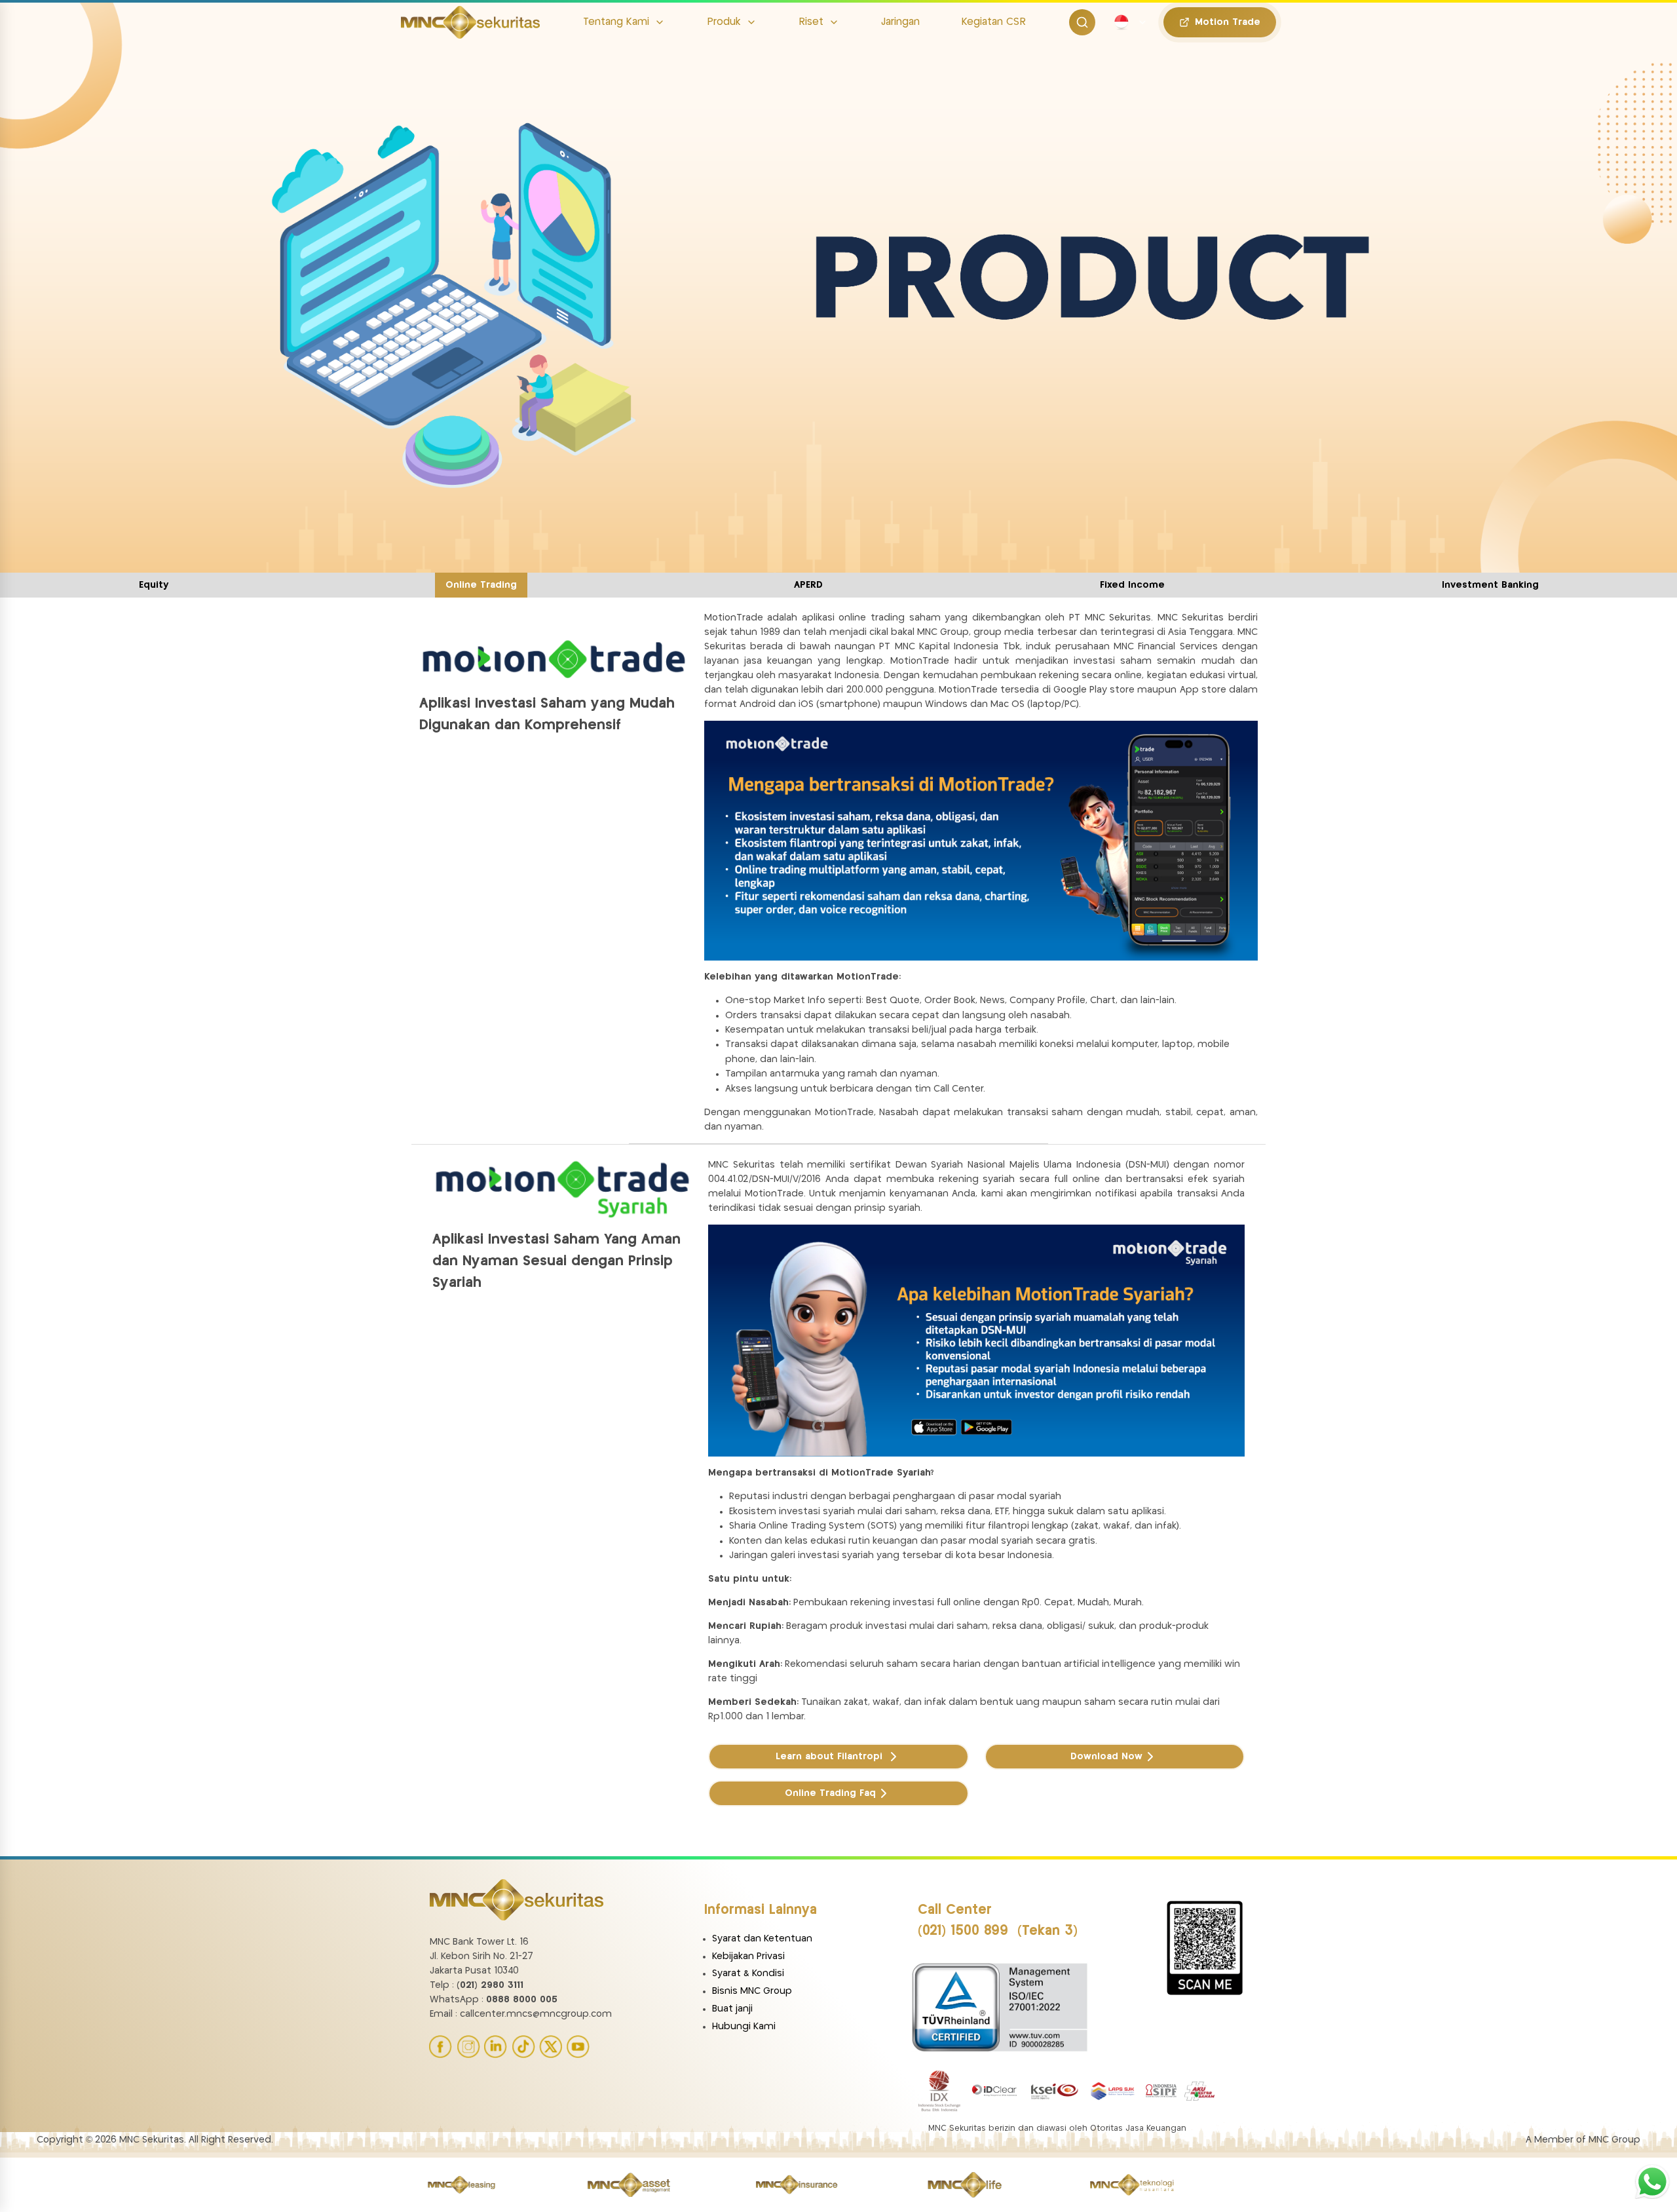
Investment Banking (1490, 585)
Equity (154, 585)
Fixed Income (1132, 585)
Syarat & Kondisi (748, 1974)
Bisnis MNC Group (752, 1991)
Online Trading (481, 585)
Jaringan (900, 22)
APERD (808, 585)
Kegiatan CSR (994, 22)
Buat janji (732, 2009)
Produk (724, 22)
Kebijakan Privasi (748, 1956)
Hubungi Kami (744, 2027)
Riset (811, 22)
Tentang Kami (616, 22)
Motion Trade (1228, 22)
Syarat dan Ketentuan (762, 1939)
